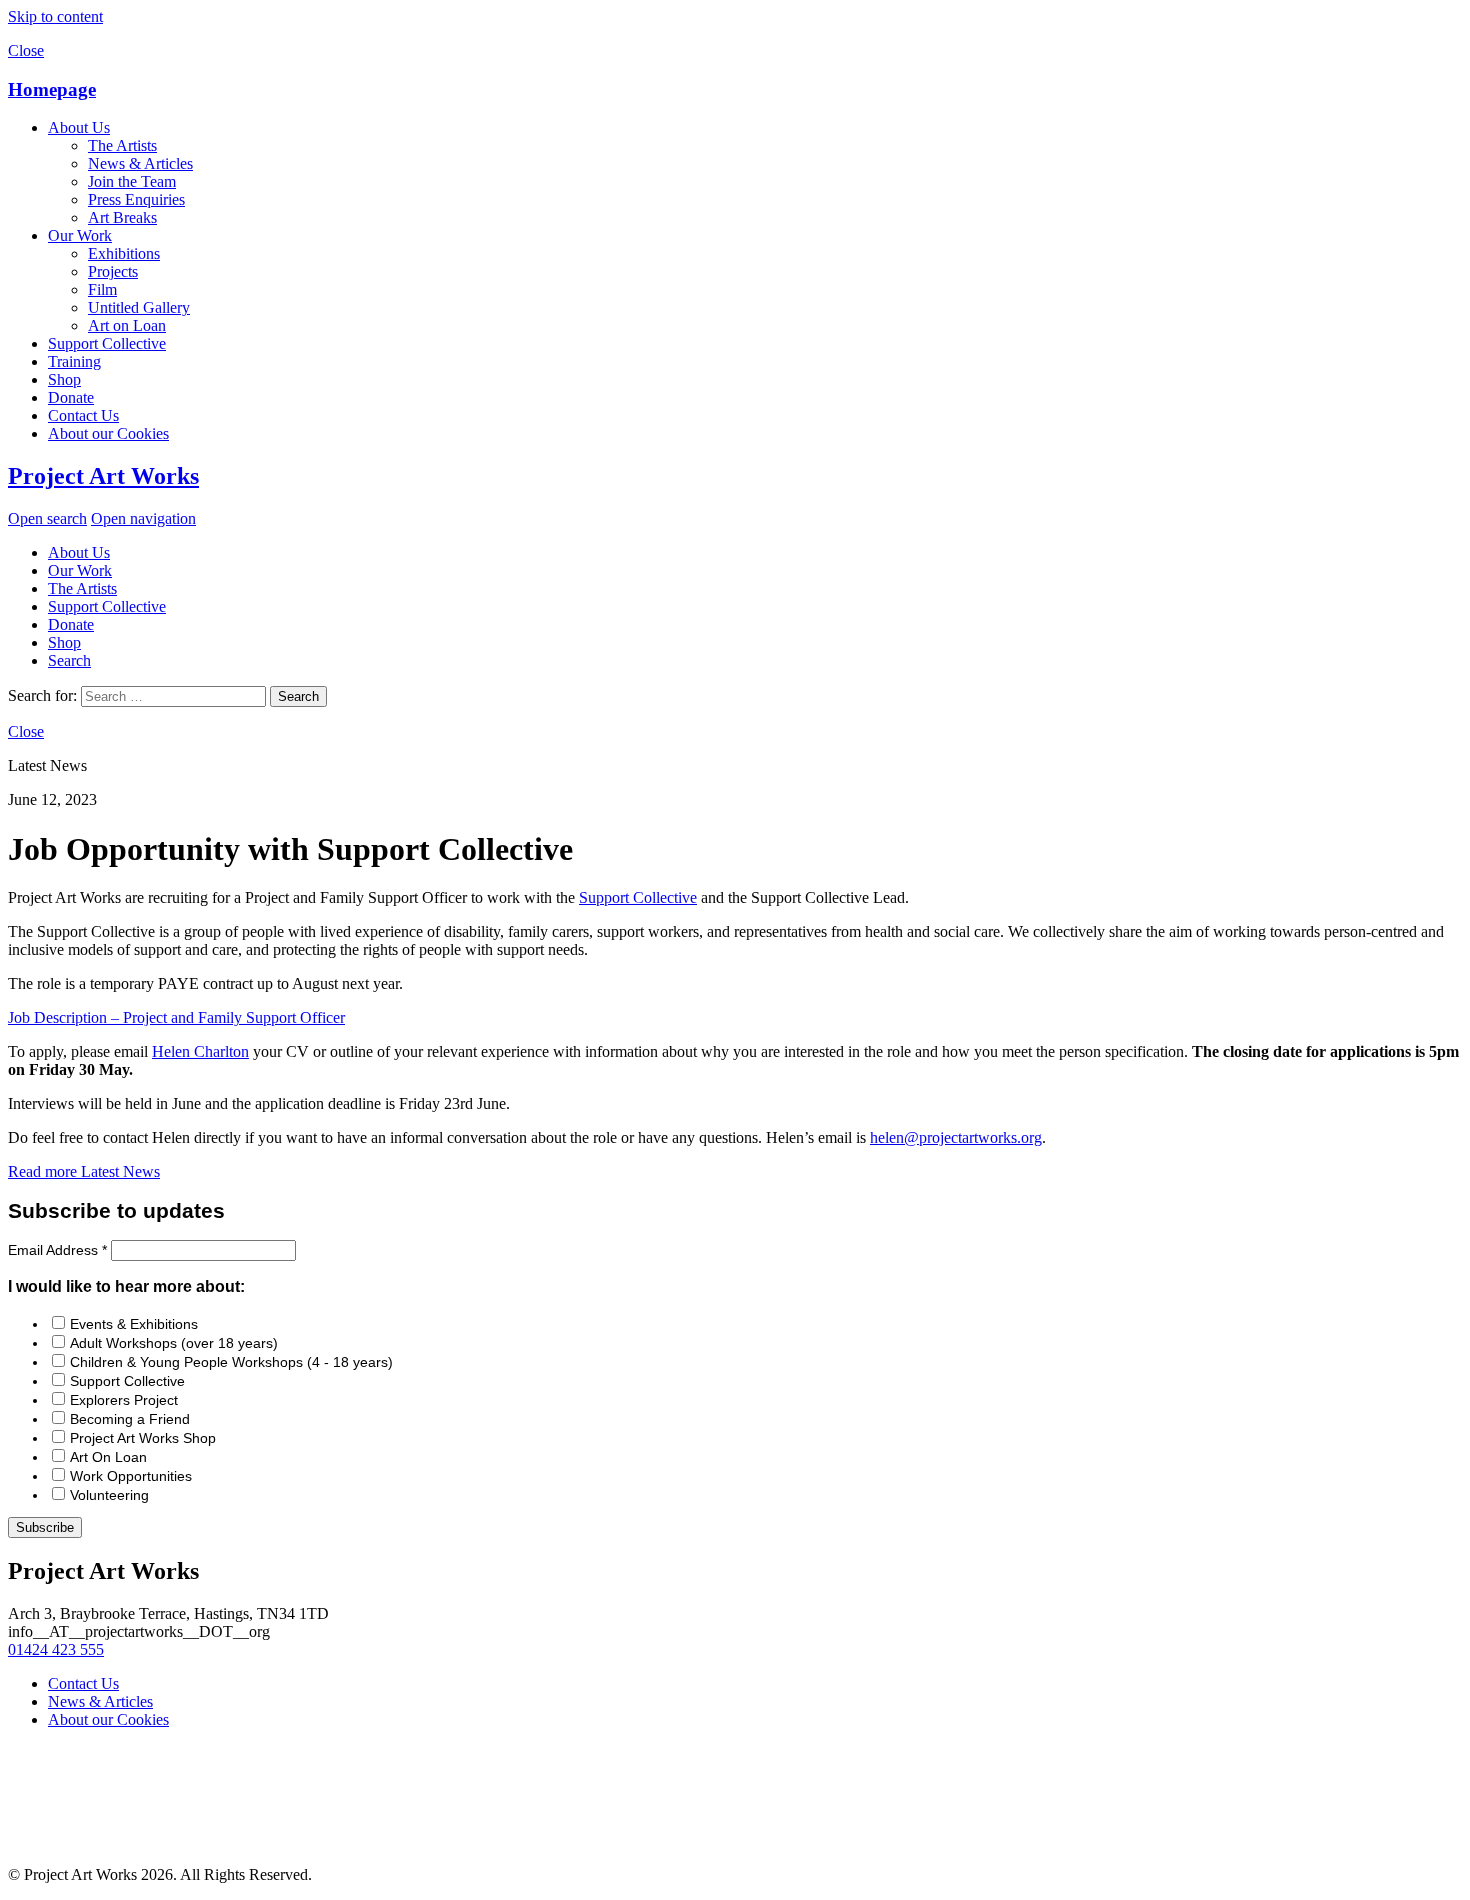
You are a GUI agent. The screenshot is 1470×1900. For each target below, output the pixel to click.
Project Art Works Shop (143, 1438)
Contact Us (83, 415)
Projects (113, 271)
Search (69, 660)
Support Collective (107, 343)
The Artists (122, 145)
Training (74, 361)
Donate (71, 397)
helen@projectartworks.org (956, 1137)
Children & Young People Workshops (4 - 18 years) (231, 1362)
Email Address (57, 1250)
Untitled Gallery (139, 307)
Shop (64, 379)
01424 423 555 (56, 1649)
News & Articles (140, 163)
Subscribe (45, 1527)
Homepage (52, 89)
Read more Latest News (84, 1171)
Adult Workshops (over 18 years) (174, 1343)
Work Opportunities (131, 1476)
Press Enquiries (136, 199)
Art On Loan (108, 1457)
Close (26, 50)
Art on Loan (127, 325)
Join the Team (132, 181)
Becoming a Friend (130, 1419)
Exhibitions (124, 253)
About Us (79, 127)
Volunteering (109, 1495)
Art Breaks (122, 217)
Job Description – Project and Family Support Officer (176, 1017)
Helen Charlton (200, 1051)
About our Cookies (108, 433)
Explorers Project (124, 1400)
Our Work (80, 235)
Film (102, 289)
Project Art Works (103, 476)
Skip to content (55, 16)
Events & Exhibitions (134, 1324)
